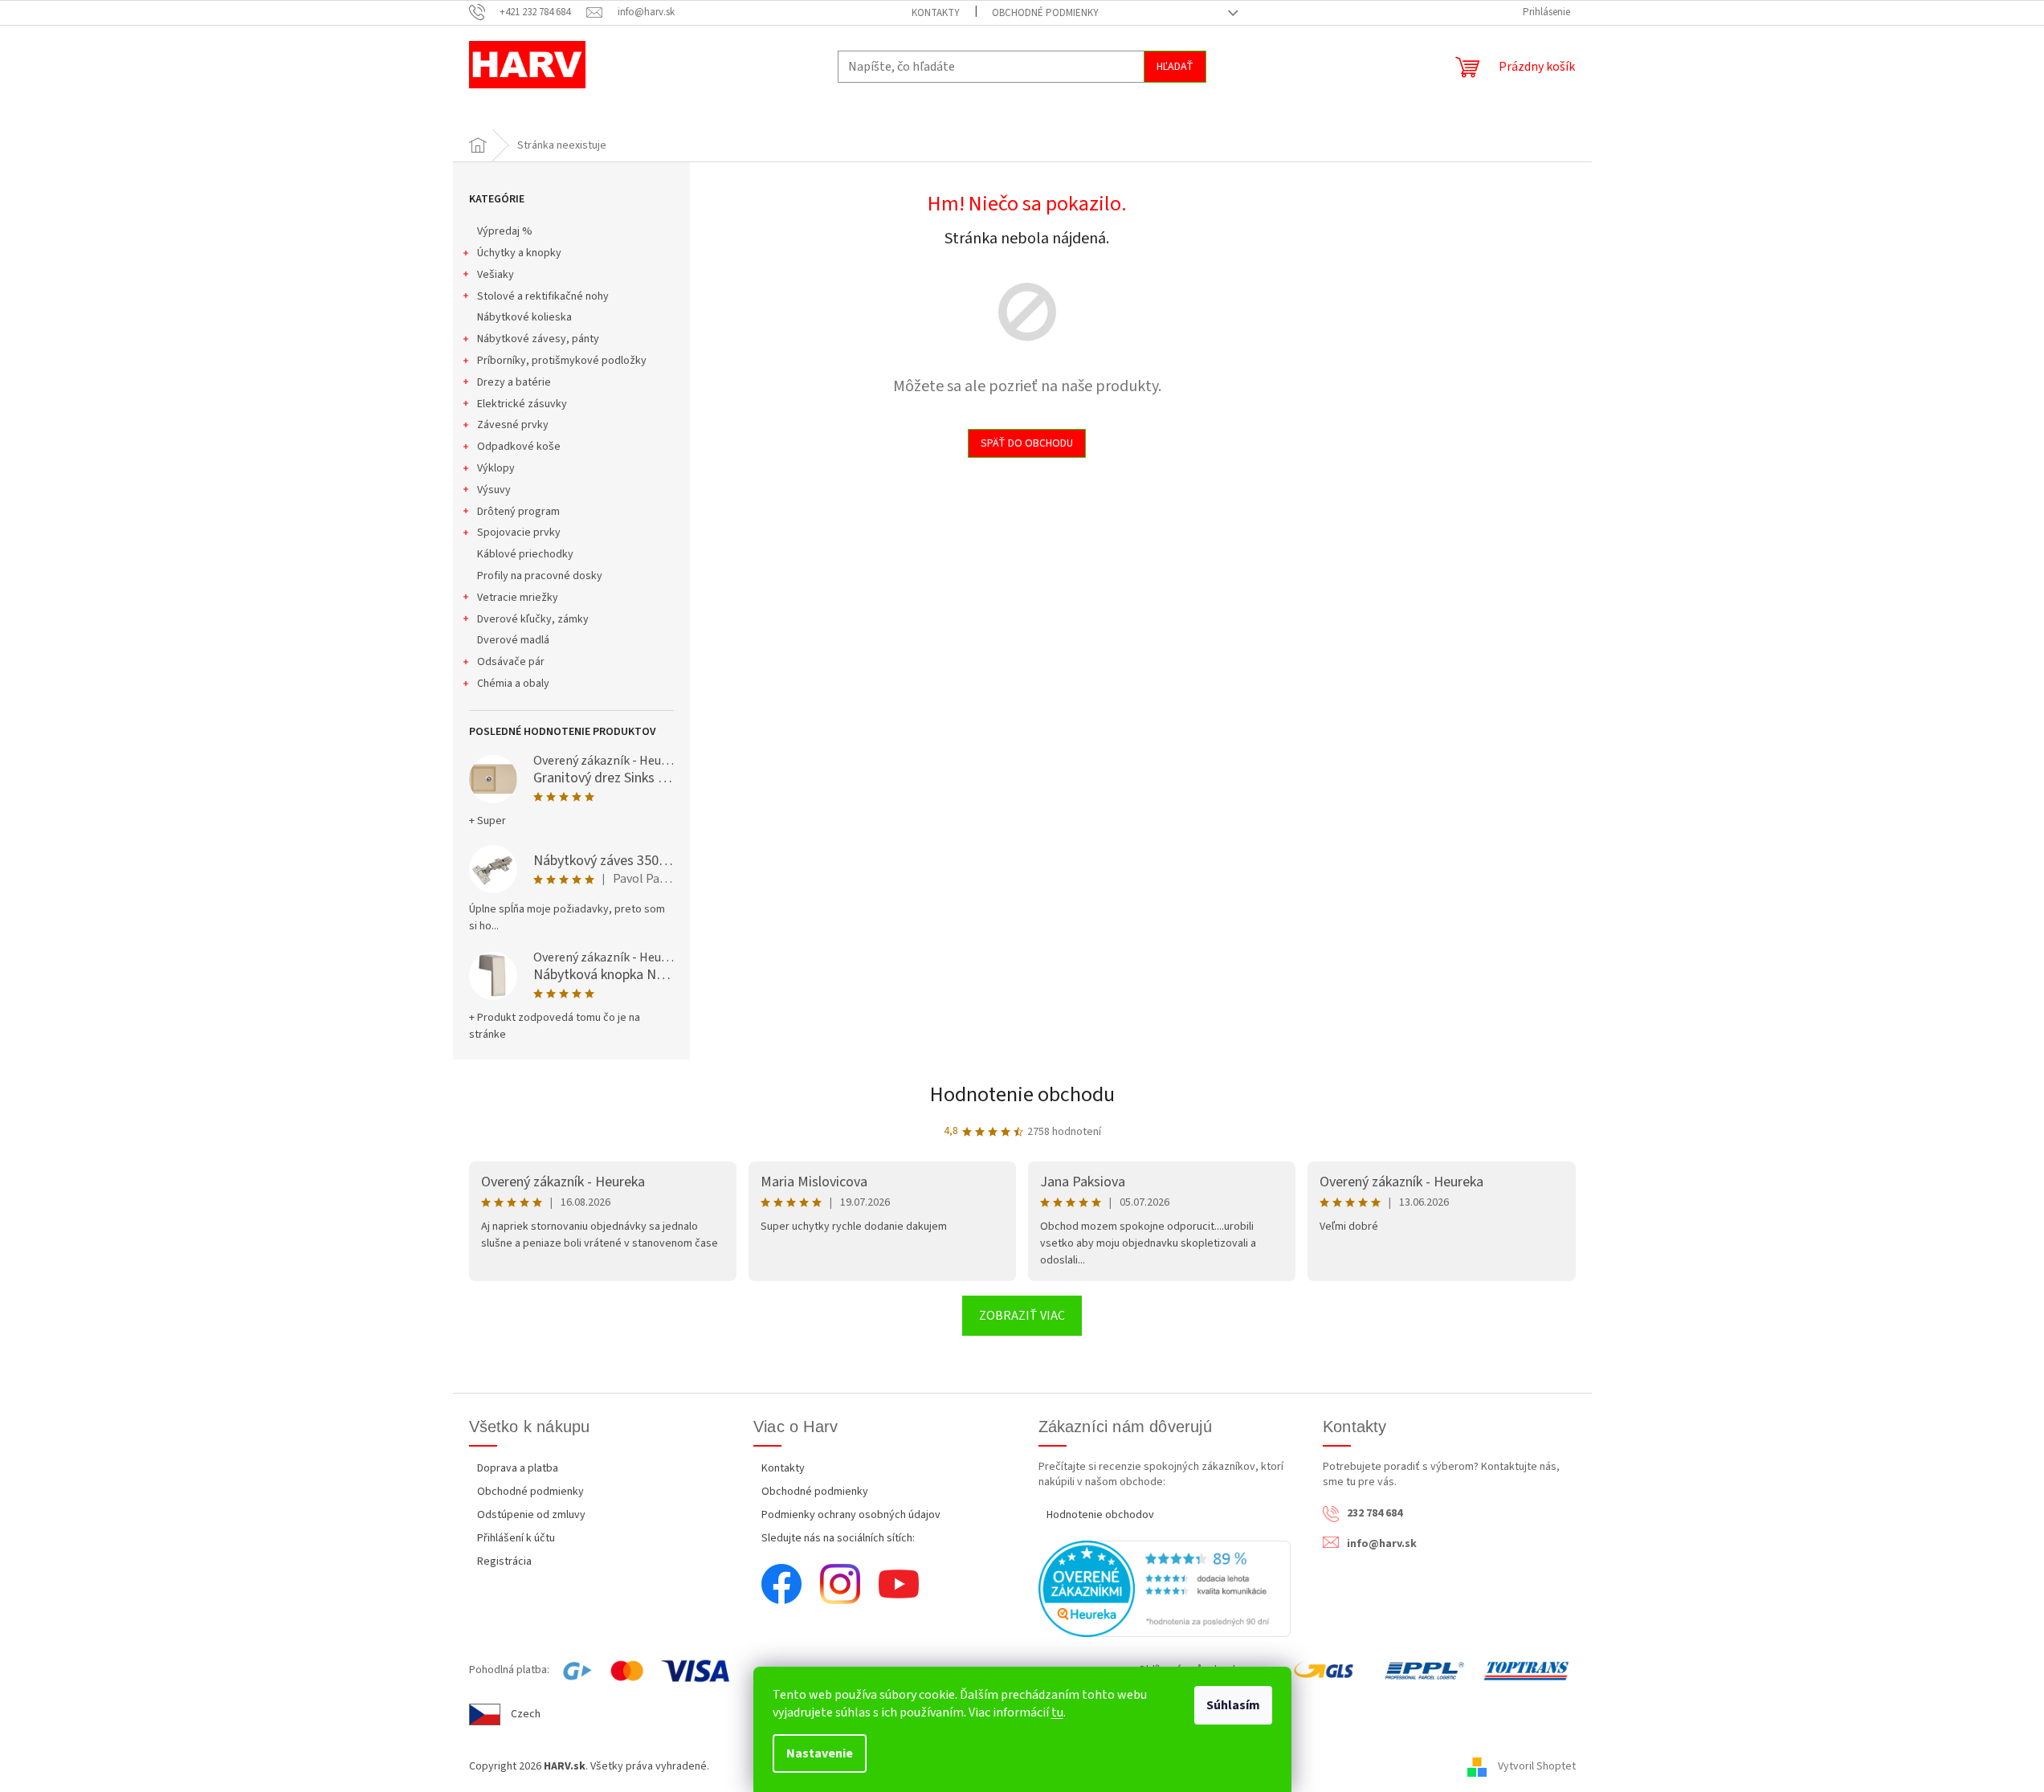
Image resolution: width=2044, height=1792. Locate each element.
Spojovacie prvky (519, 533)
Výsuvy (494, 490)
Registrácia (504, 1561)
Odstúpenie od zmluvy (531, 1515)
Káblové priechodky (525, 554)
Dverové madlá (513, 640)
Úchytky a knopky (519, 253)
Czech (526, 1714)
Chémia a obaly (513, 684)
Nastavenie (820, 1753)
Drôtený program (518, 512)
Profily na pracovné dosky (540, 576)
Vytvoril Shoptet (1537, 1766)
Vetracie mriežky (518, 598)
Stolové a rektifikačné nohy (543, 296)
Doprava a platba (518, 1468)
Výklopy (496, 468)
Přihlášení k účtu (516, 1538)
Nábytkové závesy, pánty (538, 339)
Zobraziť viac (1022, 1316)
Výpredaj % (505, 231)
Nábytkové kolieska (524, 317)
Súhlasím (1233, 1705)
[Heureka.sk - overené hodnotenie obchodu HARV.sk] (1165, 1589)
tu (1057, 1712)
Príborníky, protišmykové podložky (562, 361)
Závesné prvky (513, 425)
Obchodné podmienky (1045, 13)
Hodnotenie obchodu (1022, 1094)
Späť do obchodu (1027, 443)
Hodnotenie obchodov (1100, 1515)
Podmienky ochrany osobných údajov (851, 1515)
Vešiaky (496, 275)
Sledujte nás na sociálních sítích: (838, 1538)
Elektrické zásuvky (522, 404)
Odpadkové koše (519, 447)
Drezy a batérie (514, 382)
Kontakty (936, 13)
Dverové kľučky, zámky (533, 619)
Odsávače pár (511, 662)
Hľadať (1175, 67)
